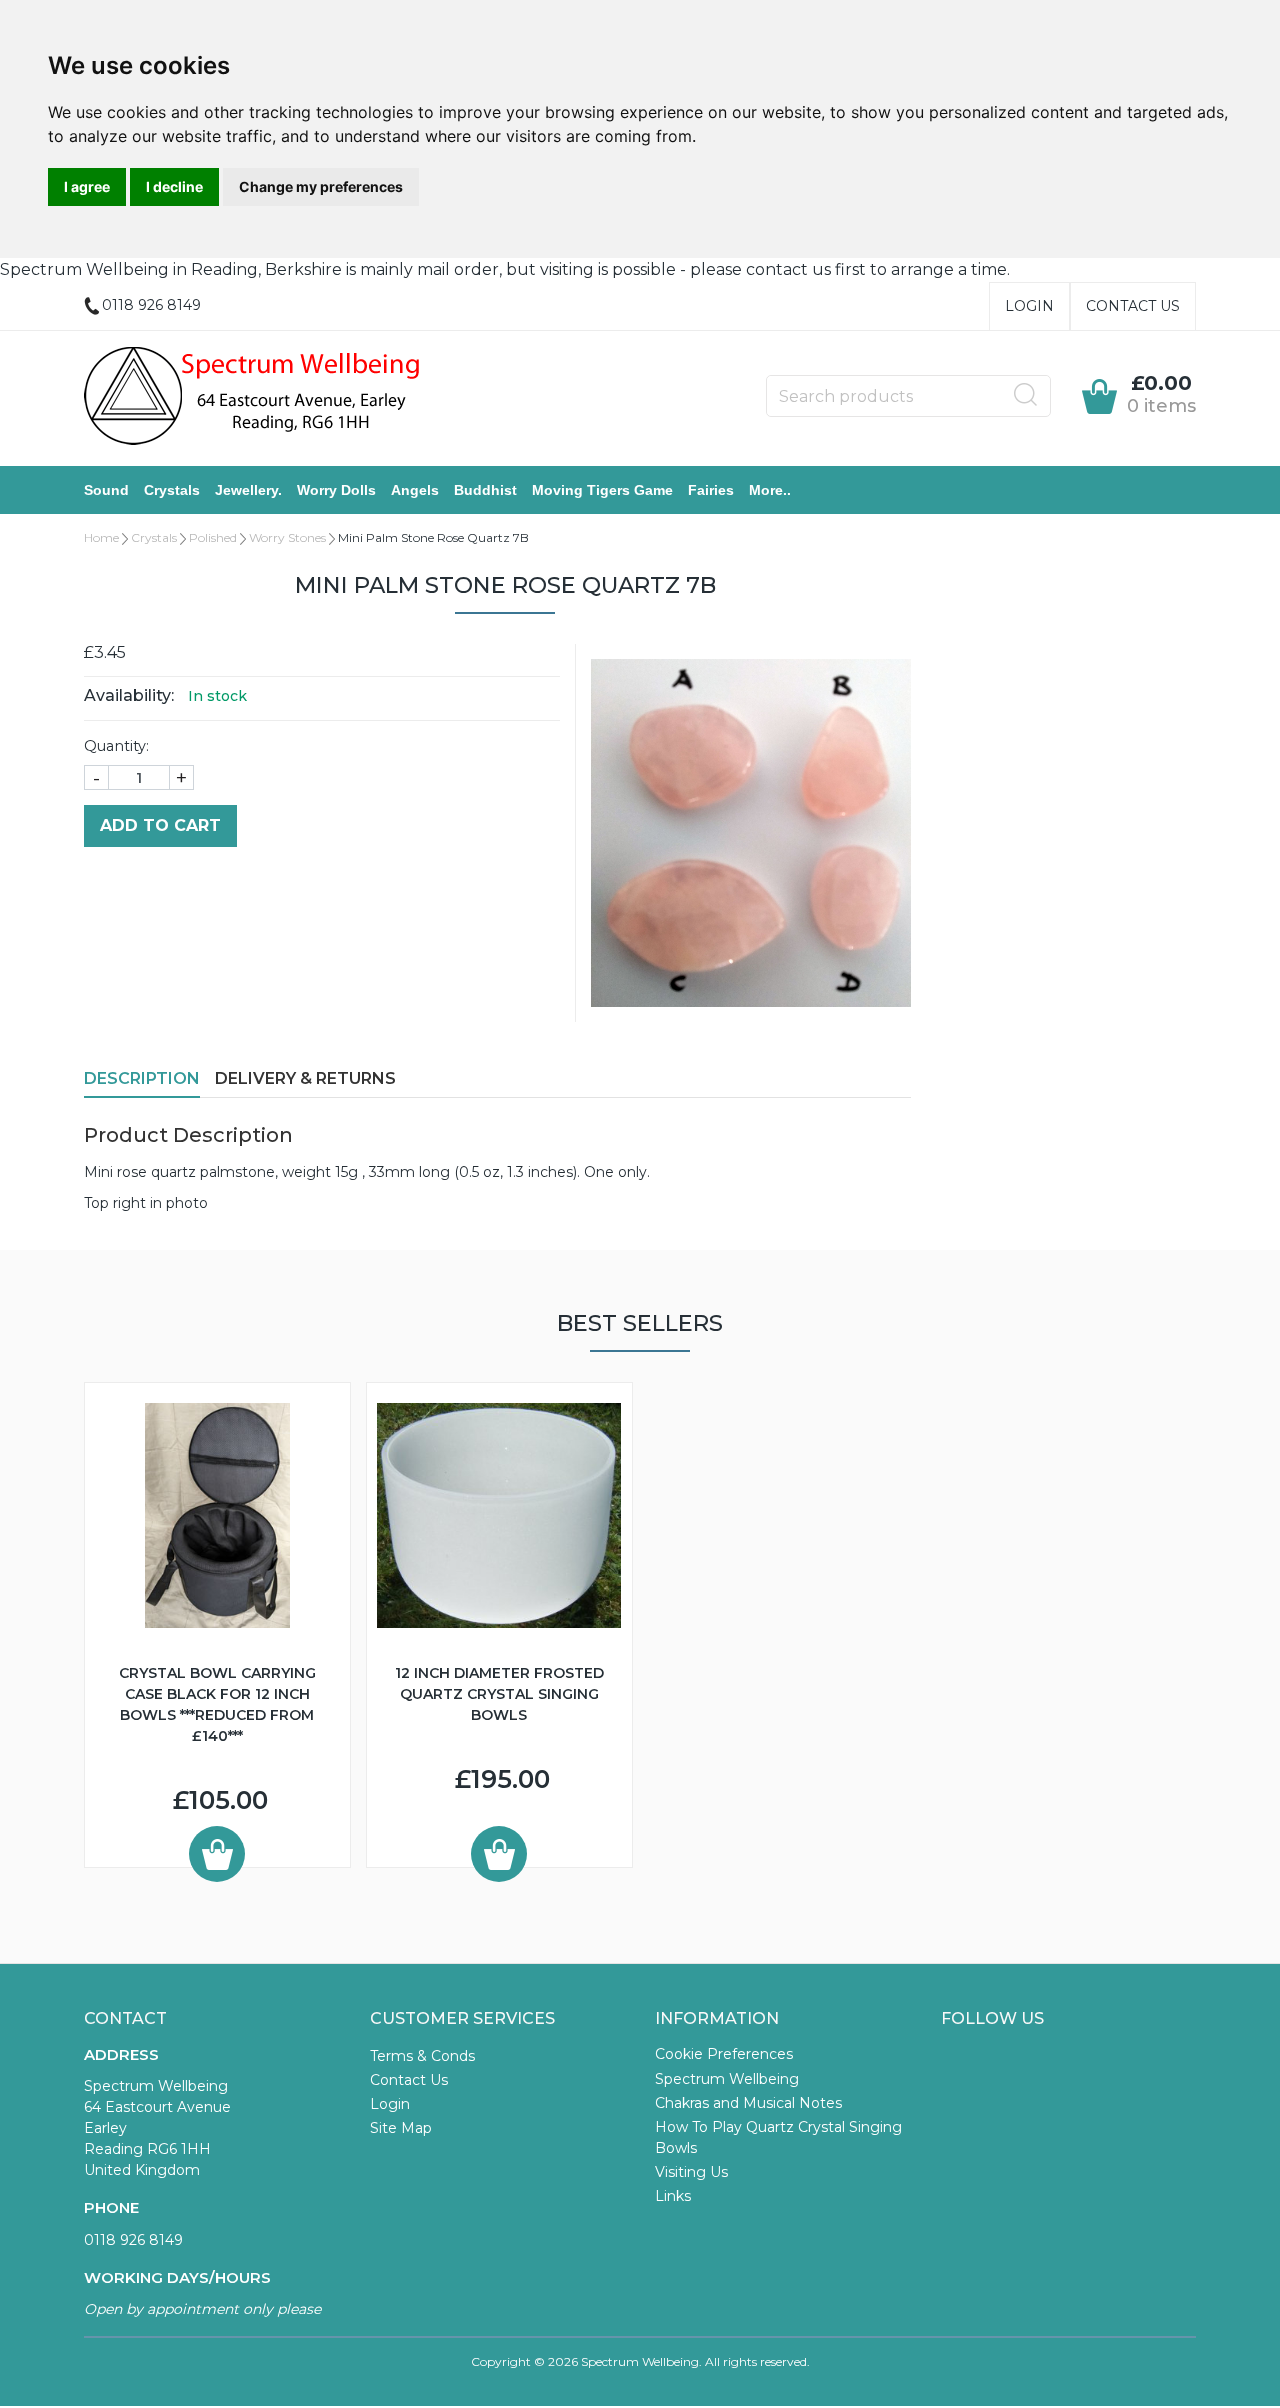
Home (101, 537)
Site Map (401, 2128)
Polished (213, 537)
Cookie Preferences (724, 2054)
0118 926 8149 (133, 2240)
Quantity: (116, 746)
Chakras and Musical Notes (748, 2103)
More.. (770, 490)
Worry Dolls (336, 490)
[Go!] (1026, 395)
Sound (106, 490)
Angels (415, 490)
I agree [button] (87, 186)
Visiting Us (691, 2172)
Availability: (129, 695)
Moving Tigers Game (602, 490)
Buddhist (485, 490)
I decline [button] (174, 186)
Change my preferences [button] (321, 186)
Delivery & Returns (305, 1078)
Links (673, 2196)
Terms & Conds (422, 2056)
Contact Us (1133, 306)
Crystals (172, 490)
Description (142, 1078)
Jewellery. (248, 490)
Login (1029, 306)
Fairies (711, 490)
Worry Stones (287, 537)
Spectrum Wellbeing (727, 2079)
